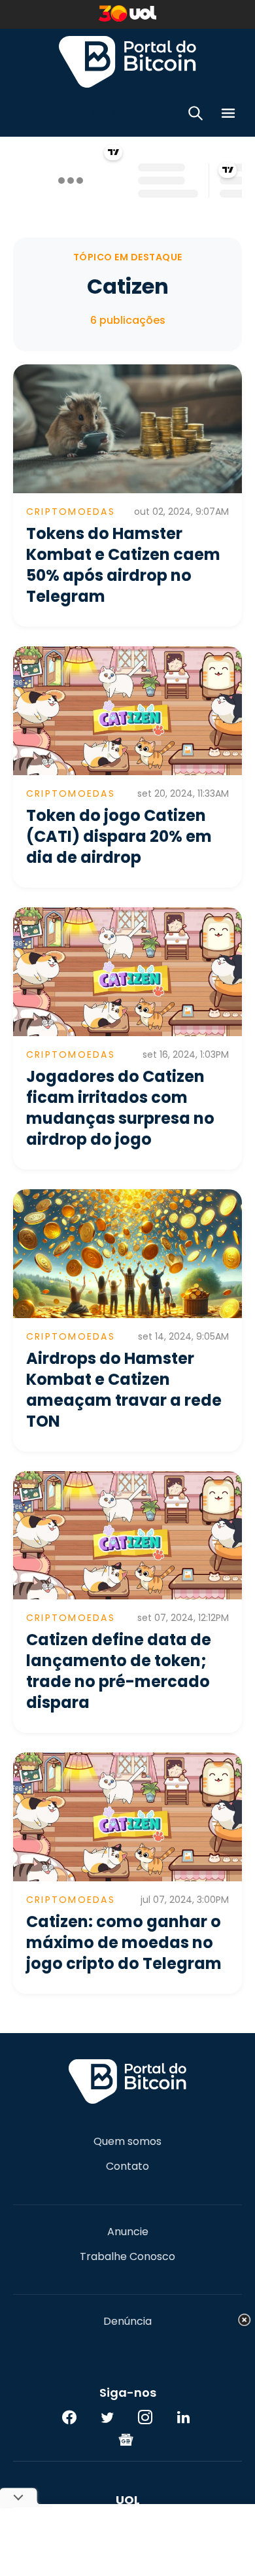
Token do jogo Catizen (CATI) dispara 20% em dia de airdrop (119, 836)
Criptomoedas (71, 512)
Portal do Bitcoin (127, 61)
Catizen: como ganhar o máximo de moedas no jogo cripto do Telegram (124, 1942)
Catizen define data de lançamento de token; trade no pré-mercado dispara (119, 1671)
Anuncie (128, 2232)
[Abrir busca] (195, 115)
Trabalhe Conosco (127, 2257)
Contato (127, 2167)
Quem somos (127, 2142)
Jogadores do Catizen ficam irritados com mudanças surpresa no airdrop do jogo (120, 1108)
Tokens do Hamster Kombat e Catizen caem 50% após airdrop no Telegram (123, 565)
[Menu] (228, 115)
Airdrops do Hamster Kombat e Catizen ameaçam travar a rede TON (124, 1390)
